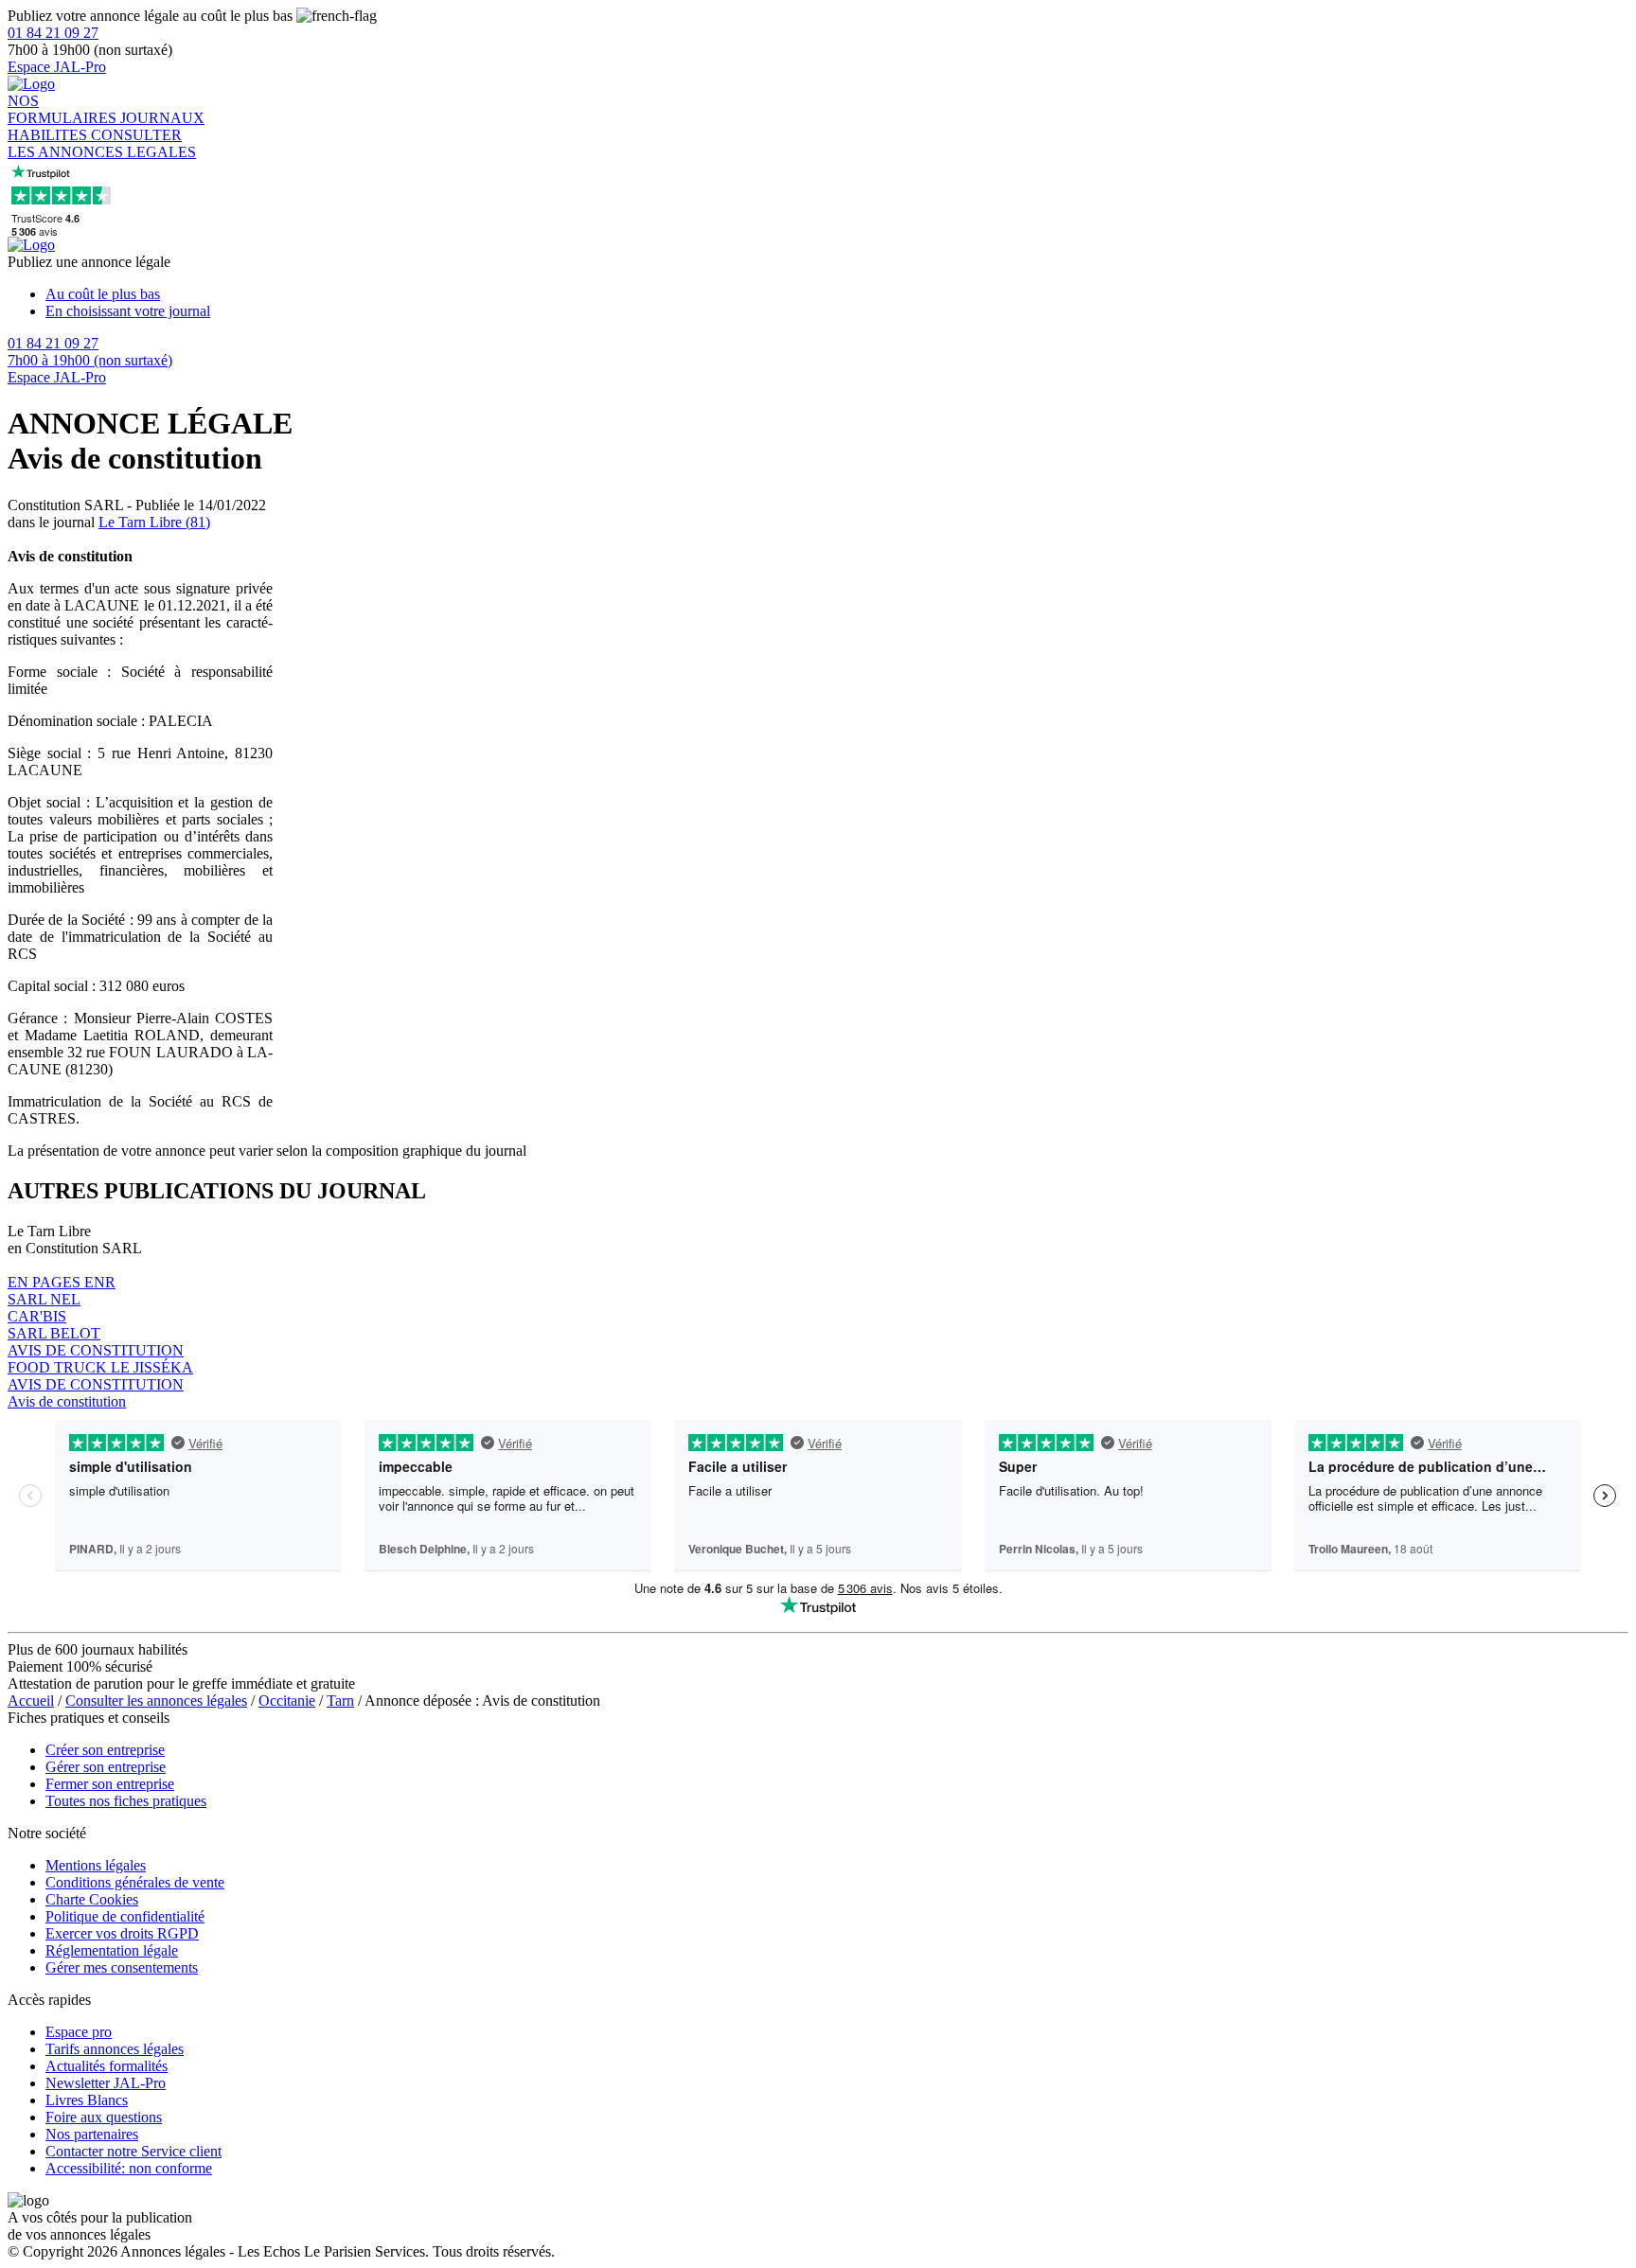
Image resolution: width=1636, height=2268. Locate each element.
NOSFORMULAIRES (64, 109)
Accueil (31, 1701)
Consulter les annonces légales (156, 1701)
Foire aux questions (104, 2117)
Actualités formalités (107, 2066)
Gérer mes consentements (122, 1967)
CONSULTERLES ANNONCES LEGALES (102, 143)
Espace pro (79, 2032)
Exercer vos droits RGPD (122, 1933)
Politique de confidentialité (125, 1916)
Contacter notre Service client (133, 2151)
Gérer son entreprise (106, 1767)
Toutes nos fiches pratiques (126, 1801)
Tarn (340, 1701)
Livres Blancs (87, 2100)
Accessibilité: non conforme (129, 2168)
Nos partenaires (92, 2134)
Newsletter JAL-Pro (106, 2083)
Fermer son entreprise (110, 1784)
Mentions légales (96, 1865)
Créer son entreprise (105, 1750)
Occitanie (287, 1701)
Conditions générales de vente (135, 1882)
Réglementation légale (112, 1950)
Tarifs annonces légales (115, 2049)
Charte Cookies (92, 1899)
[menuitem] (837, 294)
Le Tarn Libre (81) (154, 522)
